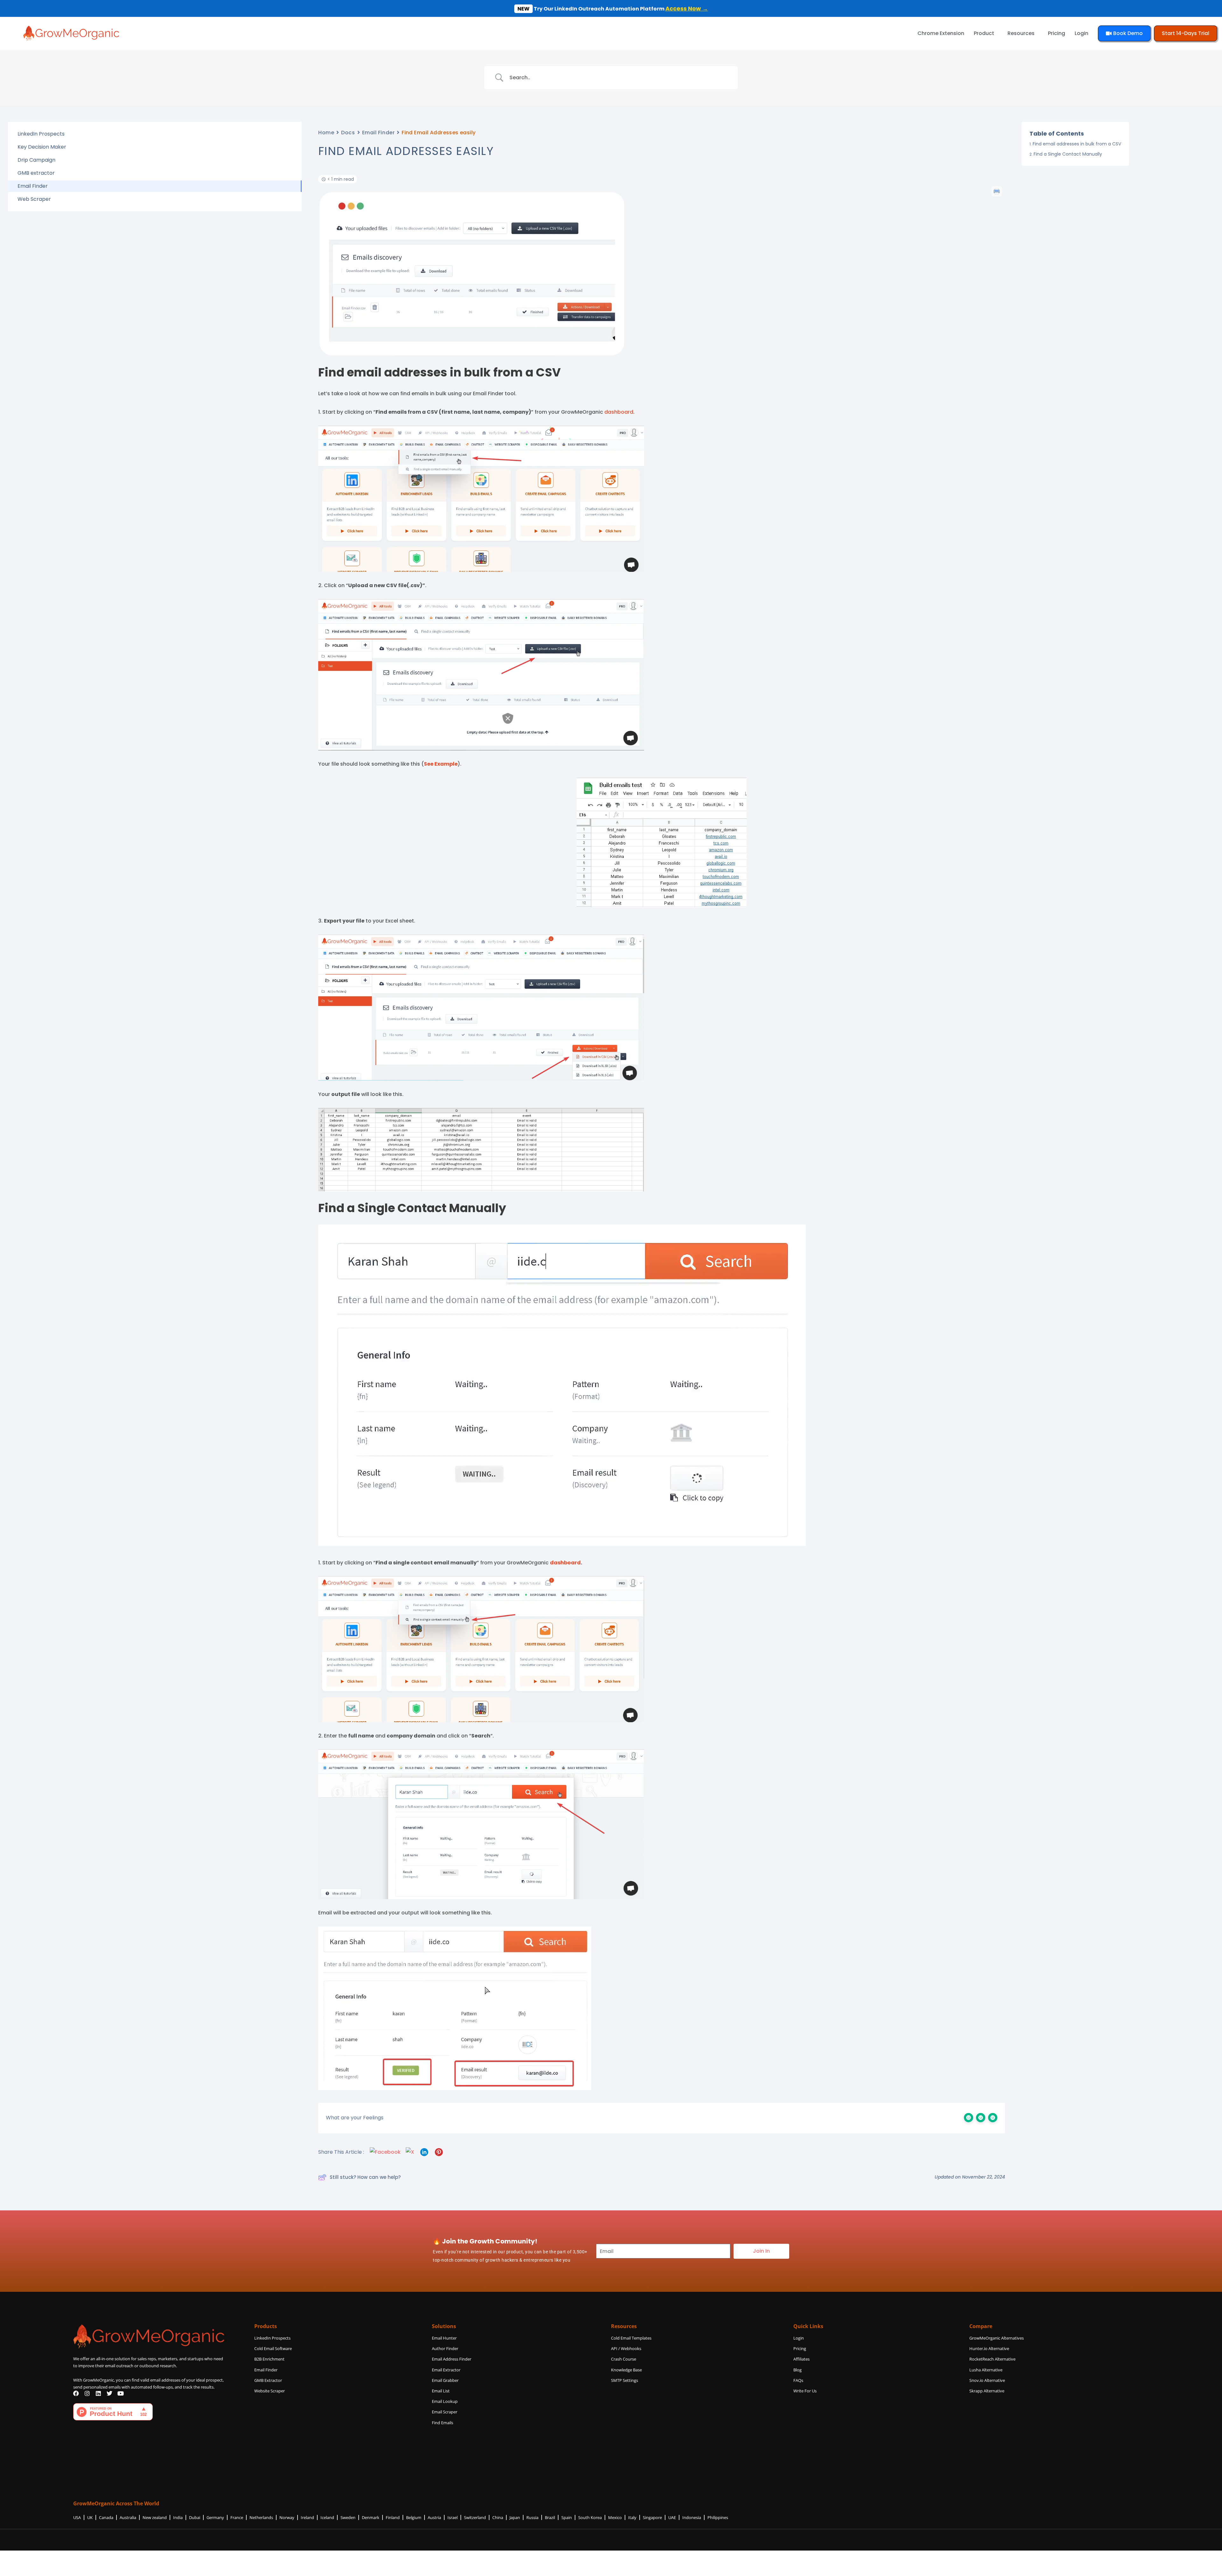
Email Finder (379, 133)
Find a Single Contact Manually (1068, 154)
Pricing (1057, 33)
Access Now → (687, 8)
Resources (1021, 33)
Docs (348, 133)
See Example (441, 764)
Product (984, 33)
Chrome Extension (941, 33)
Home (326, 133)
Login (1082, 33)
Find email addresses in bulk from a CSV (1077, 144)
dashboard (619, 412)
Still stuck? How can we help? (365, 2177)
